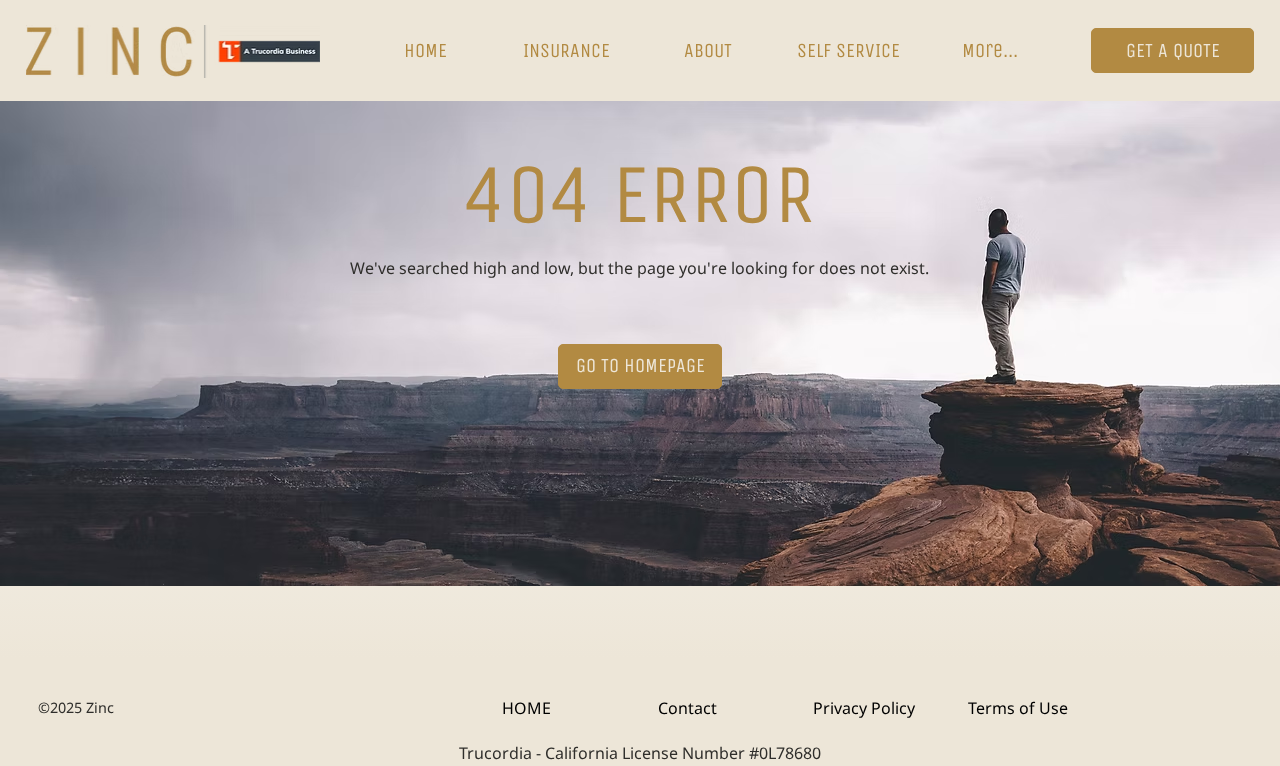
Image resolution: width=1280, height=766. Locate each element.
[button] (566, 51)
